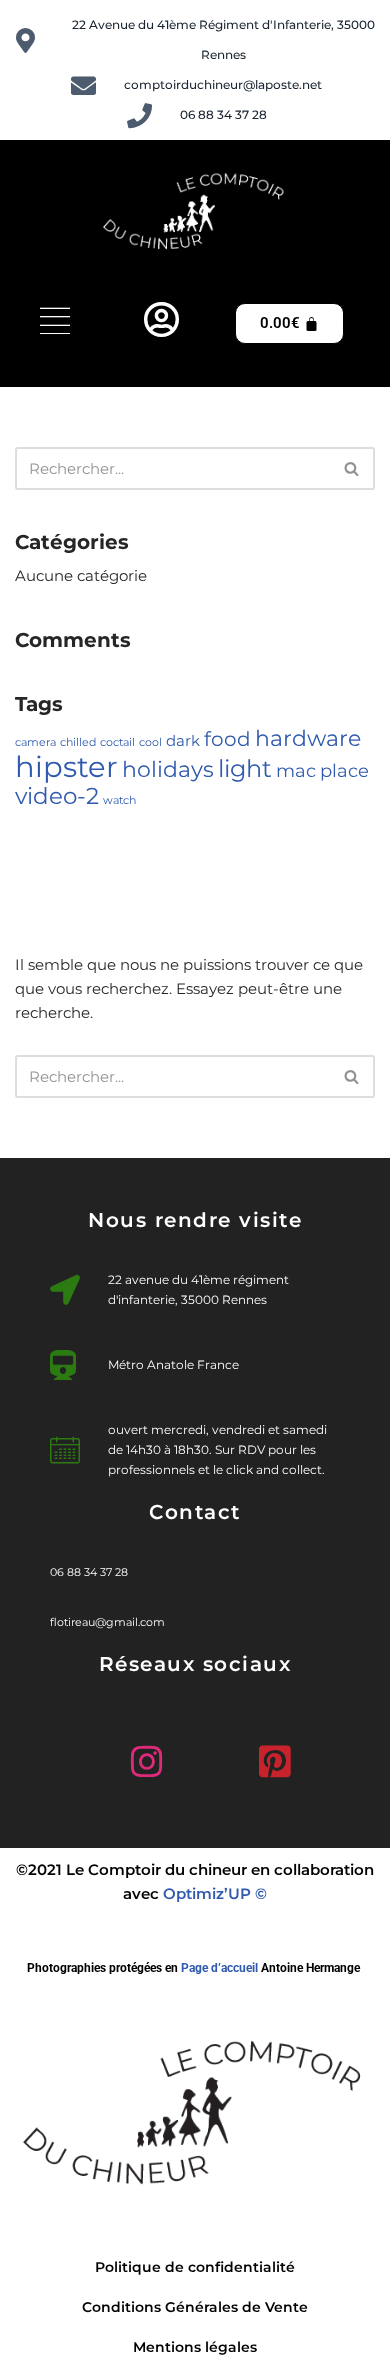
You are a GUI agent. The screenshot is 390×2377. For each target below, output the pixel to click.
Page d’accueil (219, 1968)
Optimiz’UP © (215, 1893)
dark (183, 741)
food (227, 739)
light (245, 768)
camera (35, 742)
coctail (117, 742)
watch (119, 800)
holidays (168, 769)
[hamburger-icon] (55, 323)
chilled (78, 742)
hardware (308, 738)
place (344, 770)
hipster (66, 766)
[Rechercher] (352, 468)
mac (296, 770)
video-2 (57, 795)
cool (150, 742)
